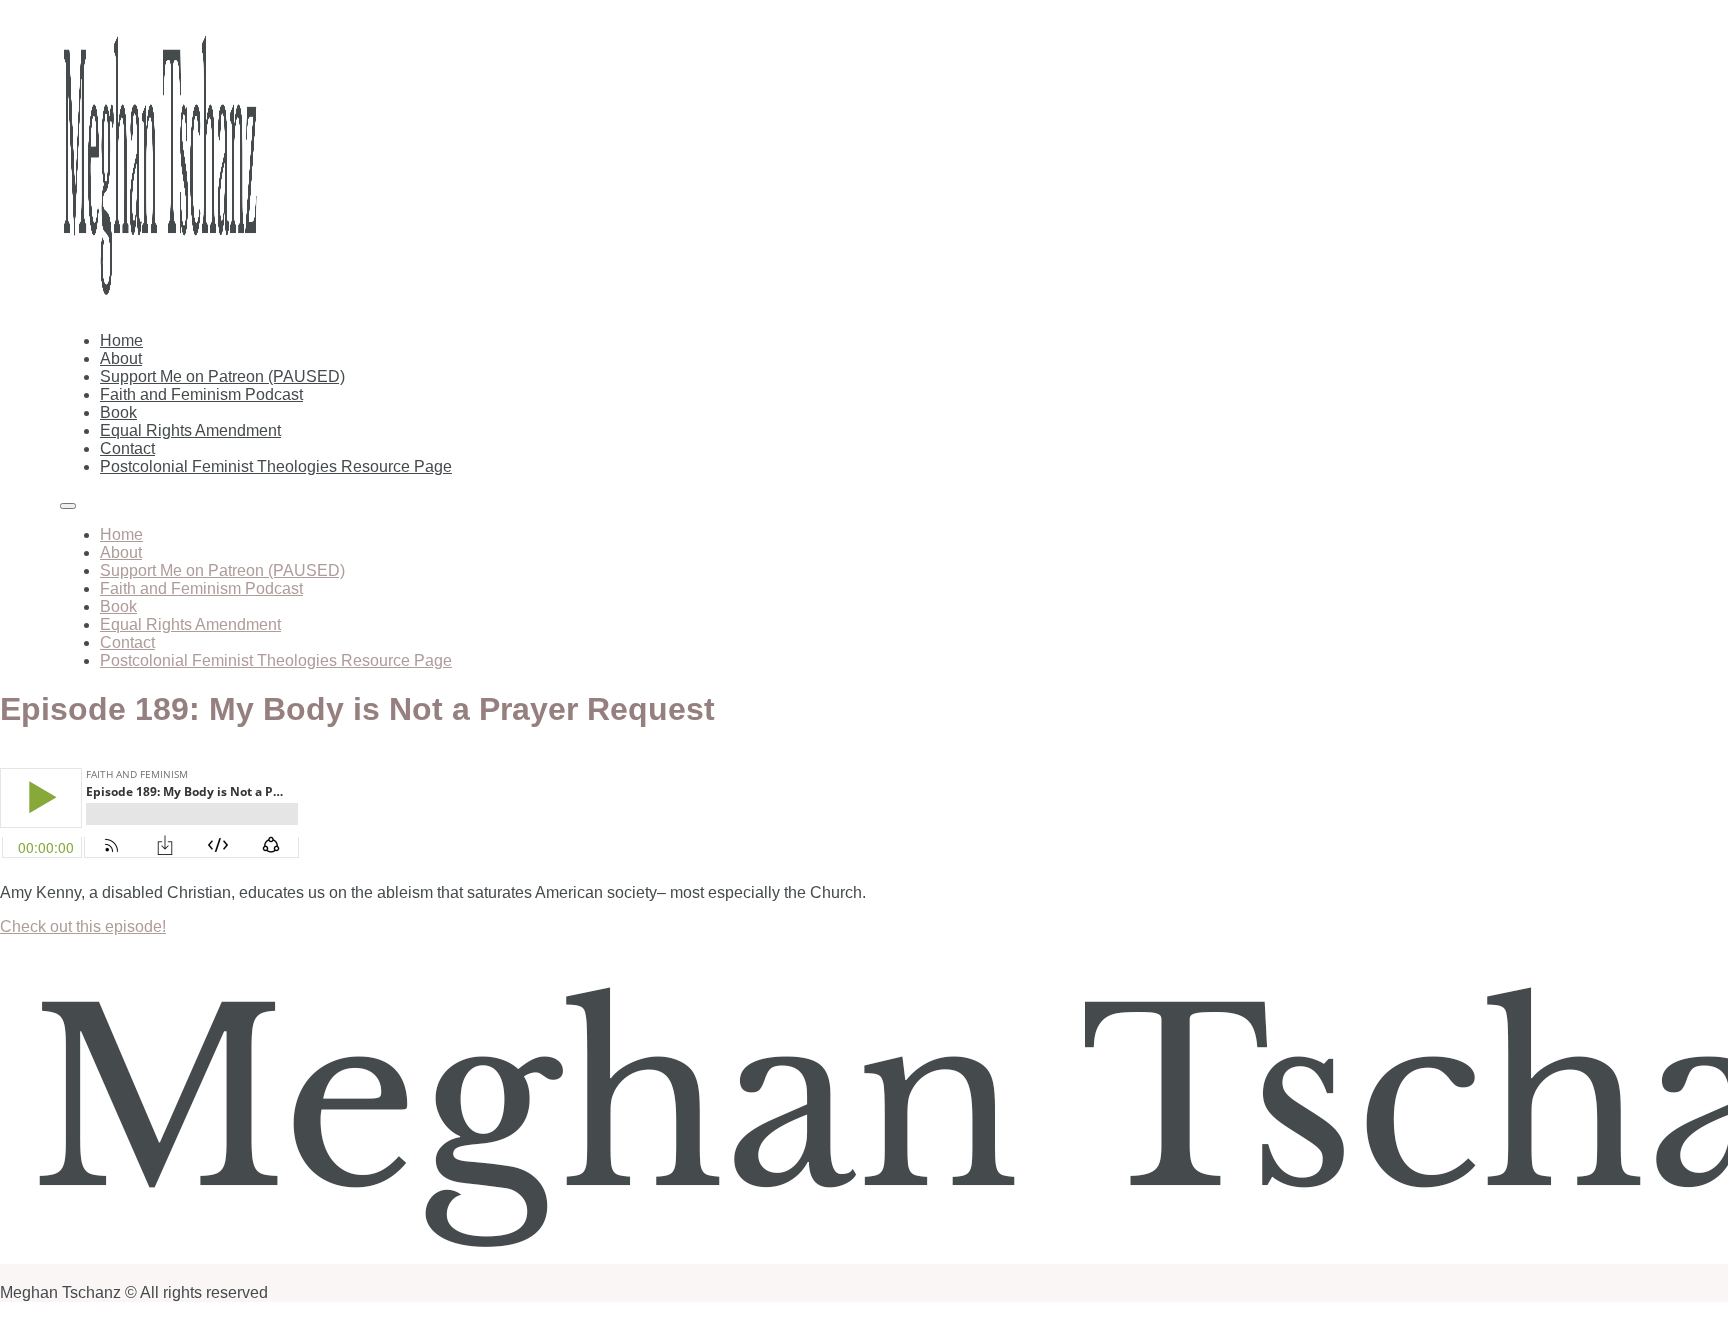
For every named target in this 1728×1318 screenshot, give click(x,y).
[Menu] (68, 506)
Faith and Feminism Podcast (201, 394)
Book (118, 412)
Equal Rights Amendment (190, 430)
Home (121, 340)
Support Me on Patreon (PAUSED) (222, 376)
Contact (127, 448)
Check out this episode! (83, 926)
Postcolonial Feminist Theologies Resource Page (276, 466)
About (121, 358)
